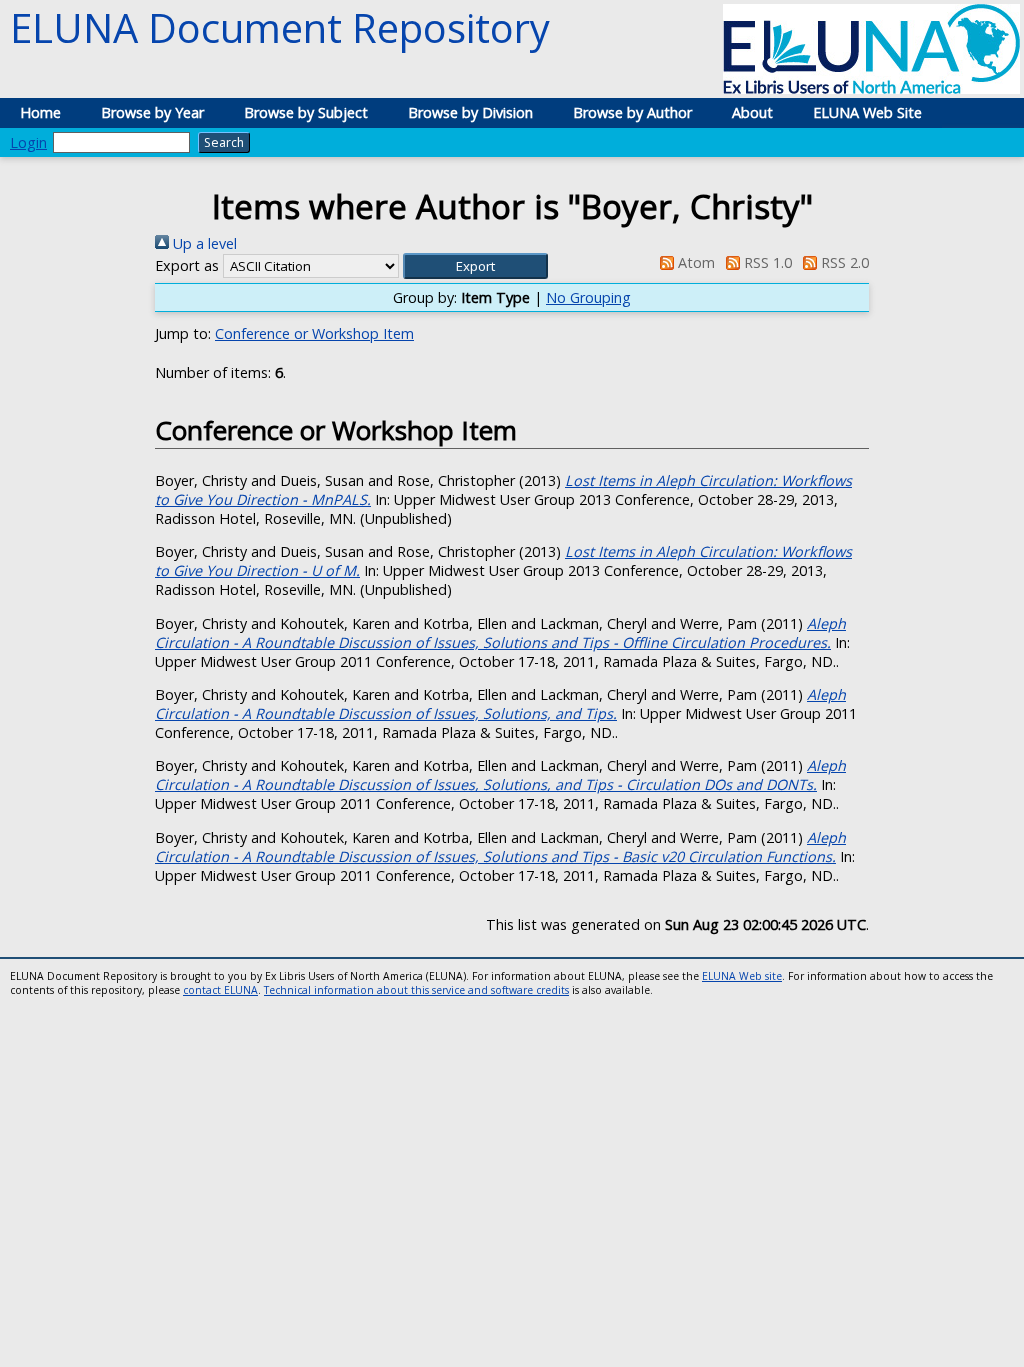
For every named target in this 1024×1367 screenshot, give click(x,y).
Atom (694, 262)
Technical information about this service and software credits (416, 990)
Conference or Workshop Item (314, 333)
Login (28, 142)
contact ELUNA (220, 990)
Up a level (203, 243)
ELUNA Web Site (867, 112)
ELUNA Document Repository (280, 27)
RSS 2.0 (843, 262)
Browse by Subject (306, 112)
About (752, 112)
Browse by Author (632, 112)
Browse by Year (152, 112)
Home (40, 112)
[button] (475, 266)
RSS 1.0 (766, 262)
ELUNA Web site (742, 976)
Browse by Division (470, 112)
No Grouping (588, 297)
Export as (187, 265)
